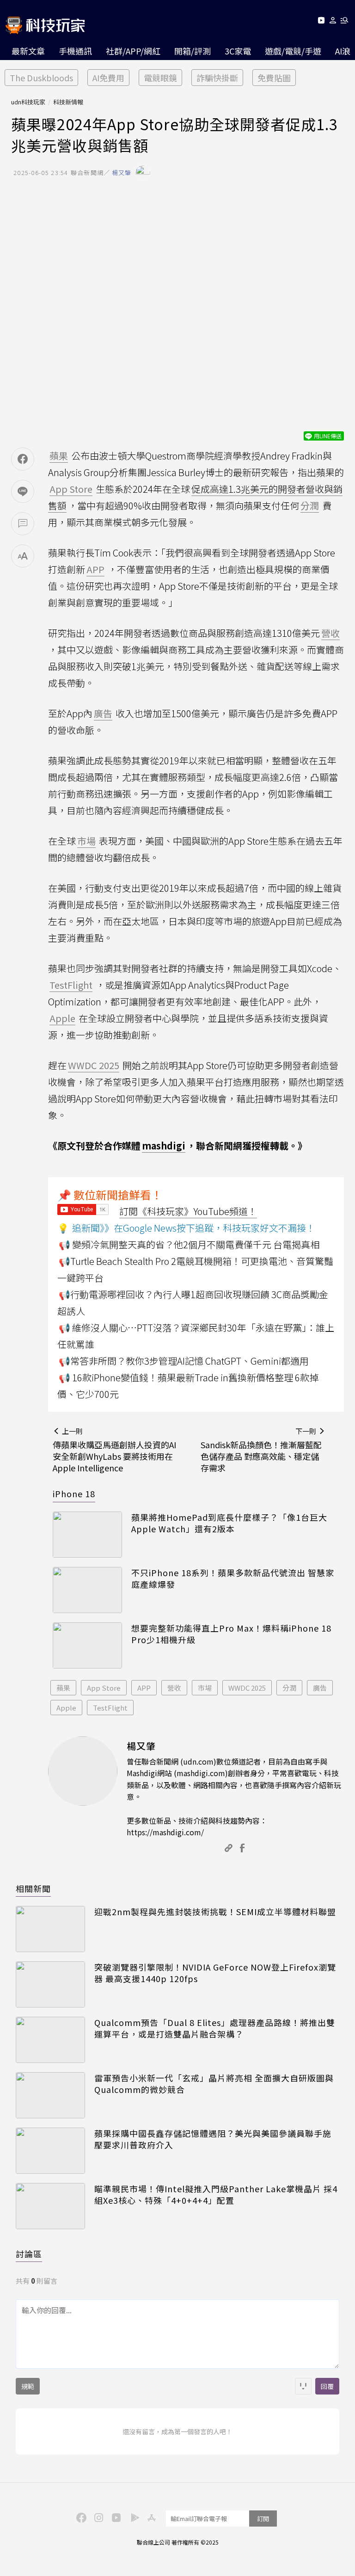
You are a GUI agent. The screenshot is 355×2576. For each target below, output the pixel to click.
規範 (28, 2386)
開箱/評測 (193, 51)
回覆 (327, 2386)
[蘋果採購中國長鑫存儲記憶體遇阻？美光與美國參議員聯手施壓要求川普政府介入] (50, 2151)
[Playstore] (133, 2517)
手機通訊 (75, 51)
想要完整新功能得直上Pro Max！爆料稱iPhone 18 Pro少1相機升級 (231, 1634)
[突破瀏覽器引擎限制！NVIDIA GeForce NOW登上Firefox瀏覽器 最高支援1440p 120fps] (50, 1984)
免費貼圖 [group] (274, 78)
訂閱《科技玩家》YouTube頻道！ (188, 1211)
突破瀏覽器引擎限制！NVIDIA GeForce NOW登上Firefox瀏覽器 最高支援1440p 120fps (215, 1973)
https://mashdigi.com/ (165, 1832)
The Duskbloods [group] (41, 78)
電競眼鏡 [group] (160, 78)
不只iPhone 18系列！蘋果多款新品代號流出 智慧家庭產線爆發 (233, 1578)
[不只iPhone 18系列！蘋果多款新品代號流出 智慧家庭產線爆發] (87, 1590)
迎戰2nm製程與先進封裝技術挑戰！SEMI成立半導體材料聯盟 (215, 1912)
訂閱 (263, 2519)
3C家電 (238, 51)
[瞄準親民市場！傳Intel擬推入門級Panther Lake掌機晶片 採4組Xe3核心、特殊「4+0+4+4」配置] (50, 2206)
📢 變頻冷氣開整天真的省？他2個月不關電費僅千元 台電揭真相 (189, 1244)
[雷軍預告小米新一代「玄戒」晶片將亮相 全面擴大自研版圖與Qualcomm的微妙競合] (50, 2095)
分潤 (289, 1688)
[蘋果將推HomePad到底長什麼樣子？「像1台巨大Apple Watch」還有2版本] (87, 1535)
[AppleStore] (150, 2517)
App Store (104, 1688)
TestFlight (110, 1708)
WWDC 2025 (247, 1688)
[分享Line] (23, 491)
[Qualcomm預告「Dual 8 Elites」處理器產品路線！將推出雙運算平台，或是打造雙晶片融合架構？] (50, 2040)
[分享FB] (23, 459)
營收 (174, 1688)
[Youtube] (321, 22)
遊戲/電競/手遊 (293, 51)
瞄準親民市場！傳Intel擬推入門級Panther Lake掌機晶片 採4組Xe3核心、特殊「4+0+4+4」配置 (216, 2195)
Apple (66, 1708)
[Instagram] (98, 2517)
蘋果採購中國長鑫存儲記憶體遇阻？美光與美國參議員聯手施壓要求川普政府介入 (213, 2139)
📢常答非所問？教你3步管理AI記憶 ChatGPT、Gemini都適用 (184, 1361)
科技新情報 (68, 102)
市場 (205, 1688)
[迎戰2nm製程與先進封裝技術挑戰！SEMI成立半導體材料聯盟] (50, 1929)
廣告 (320, 1688)
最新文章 (28, 51)
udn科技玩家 (28, 102)
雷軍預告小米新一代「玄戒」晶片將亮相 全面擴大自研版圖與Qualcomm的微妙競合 (214, 2084)
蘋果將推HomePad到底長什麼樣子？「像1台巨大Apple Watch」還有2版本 (229, 1523)
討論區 (29, 2254)
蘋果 (63, 1688)
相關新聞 (33, 1888)
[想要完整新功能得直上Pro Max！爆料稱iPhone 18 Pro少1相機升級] (87, 1645)
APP (144, 1688)
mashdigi (164, 1146)
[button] (333, 22)
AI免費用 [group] (108, 78)
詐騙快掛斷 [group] (217, 78)
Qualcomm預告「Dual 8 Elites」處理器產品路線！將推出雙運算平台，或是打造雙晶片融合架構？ (215, 2028)
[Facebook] (80, 2517)
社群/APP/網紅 (133, 51)
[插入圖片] (303, 2386)
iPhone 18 (74, 1494)
